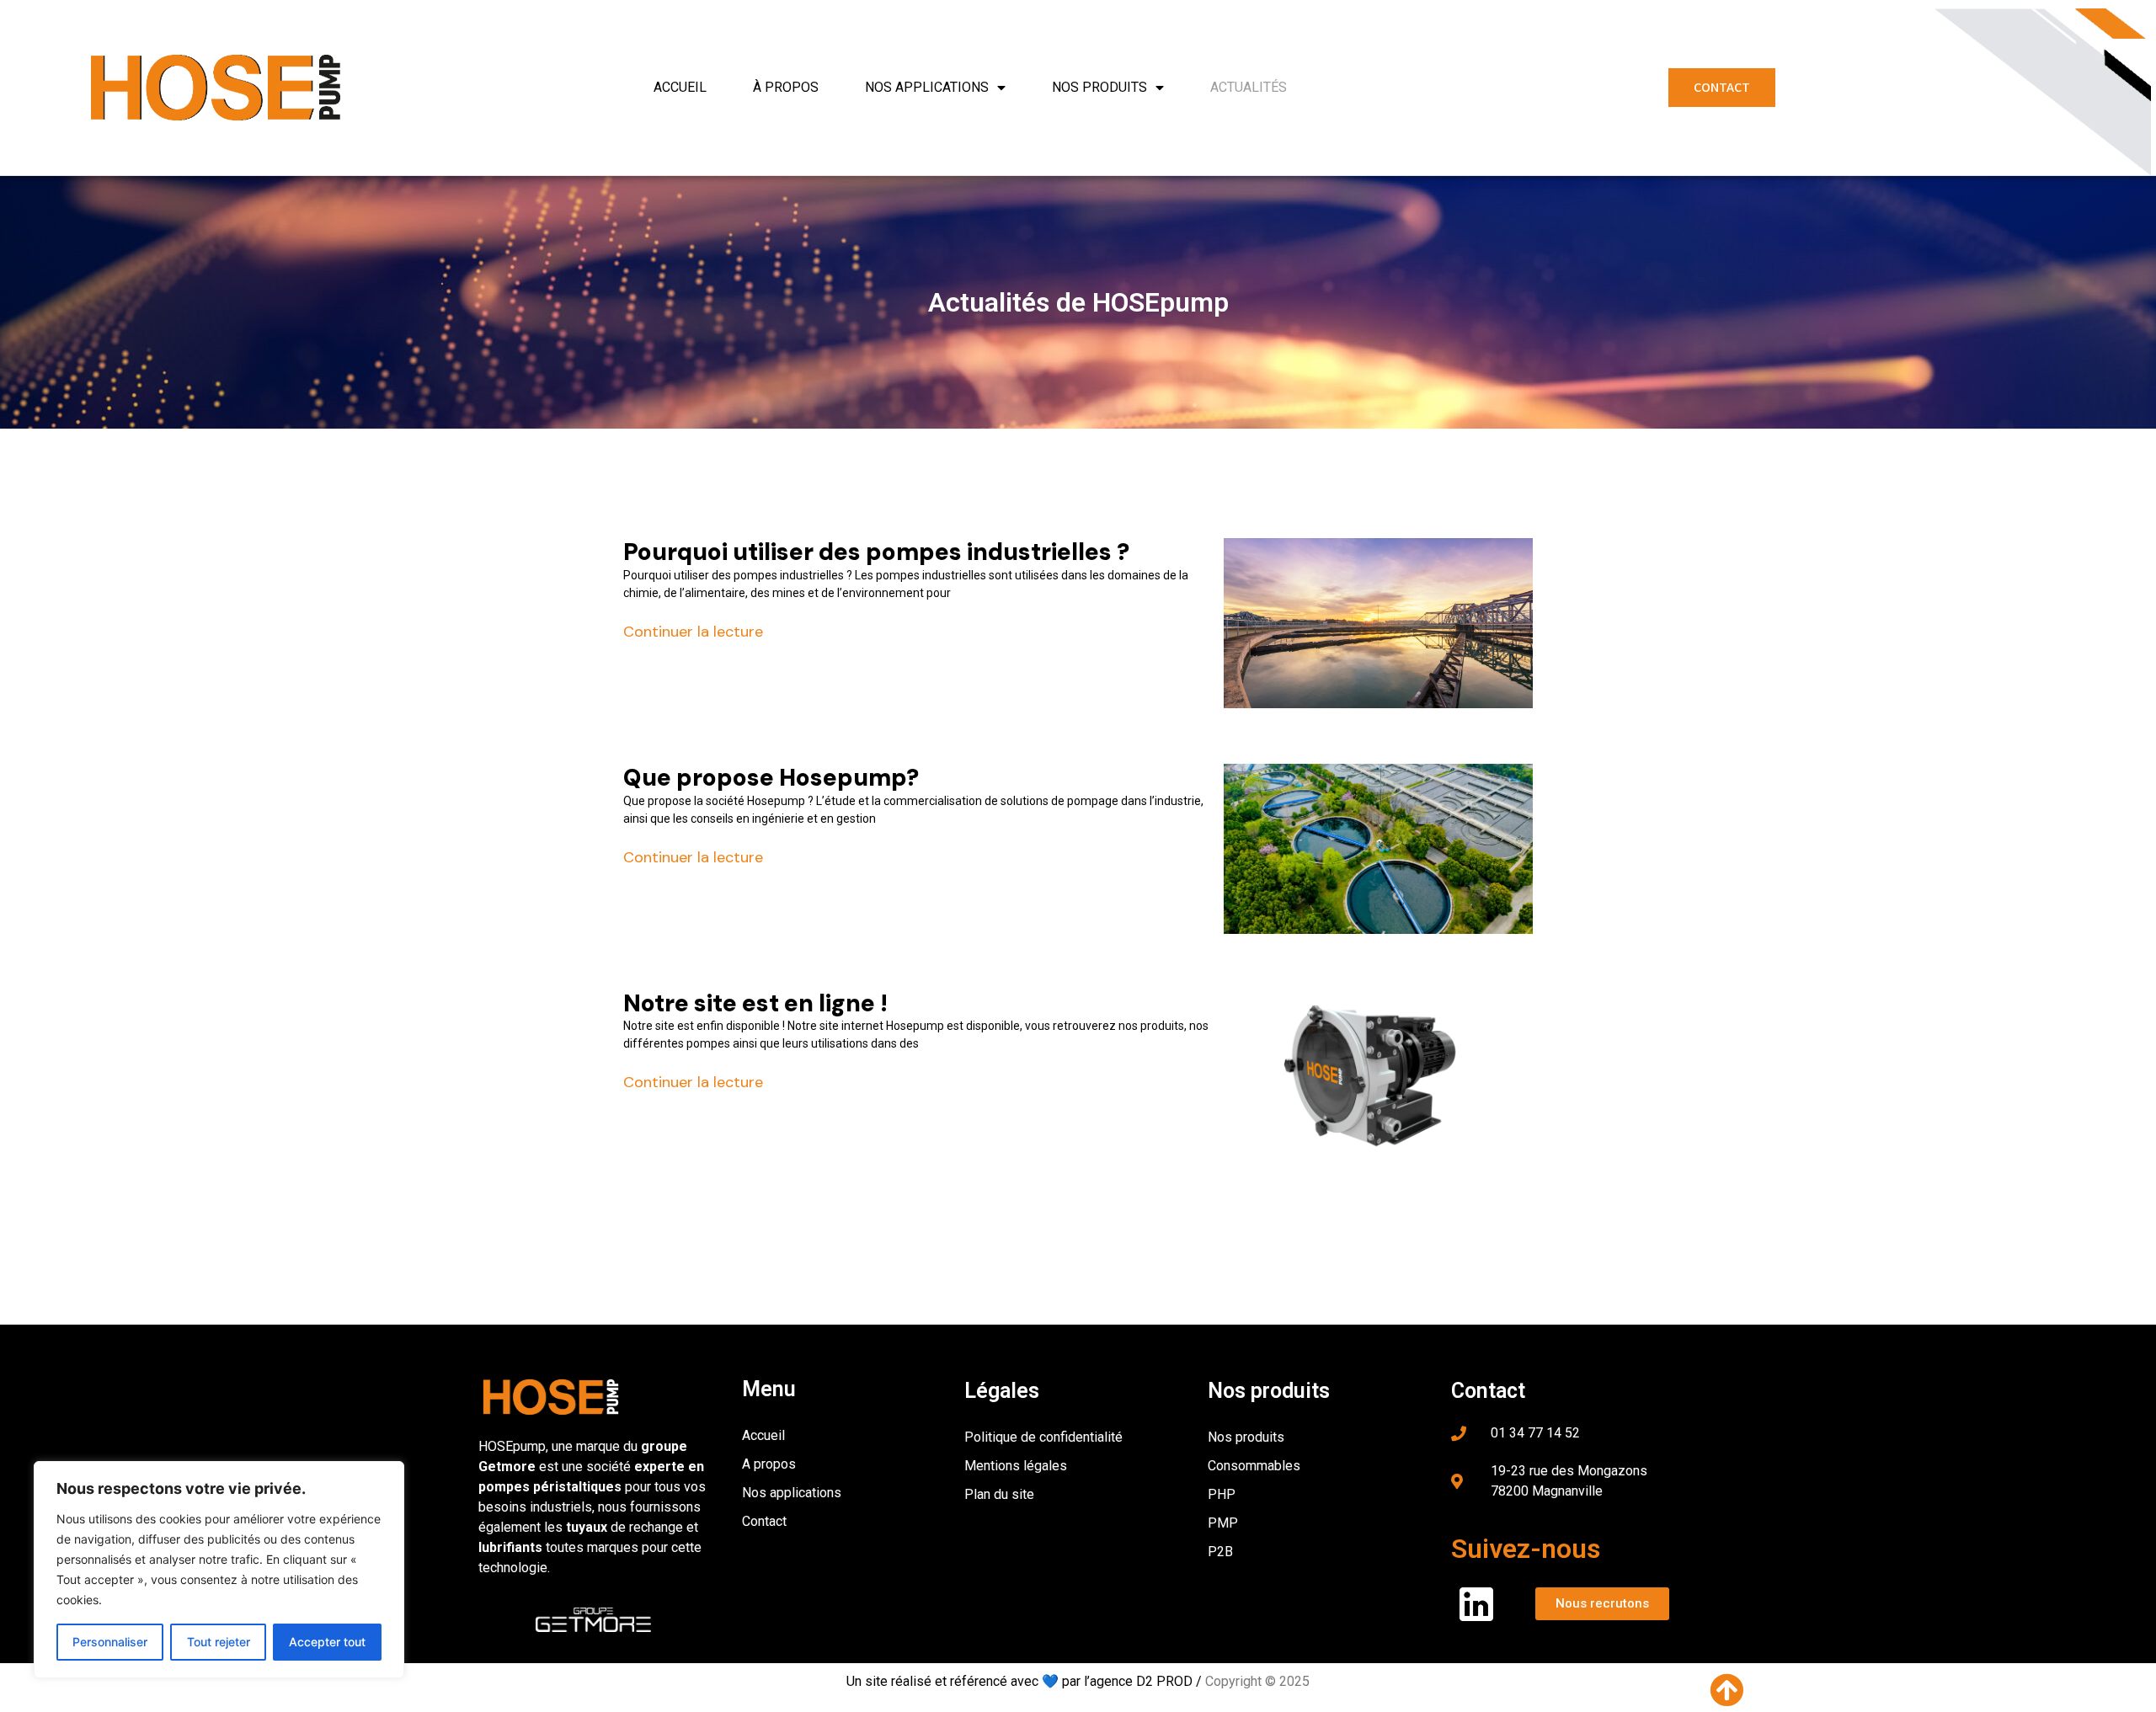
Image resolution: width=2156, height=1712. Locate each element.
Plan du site (999, 1494)
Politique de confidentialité (1043, 1437)
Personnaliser (110, 1642)
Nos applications (927, 87)
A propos (769, 1464)
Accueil (680, 87)
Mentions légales (1016, 1466)
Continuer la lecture (693, 632)
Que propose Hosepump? (771, 778)
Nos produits (1099, 87)
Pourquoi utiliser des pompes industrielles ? (876, 552)
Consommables (1254, 1466)
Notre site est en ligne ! (755, 1003)
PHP (1222, 1494)
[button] (1722, 88)
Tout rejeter (219, 1642)
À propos (786, 87)
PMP (1223, 1523)
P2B (1220, 1552)
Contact (764, 1521)
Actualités (1249, 87)
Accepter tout (327, 1642)
